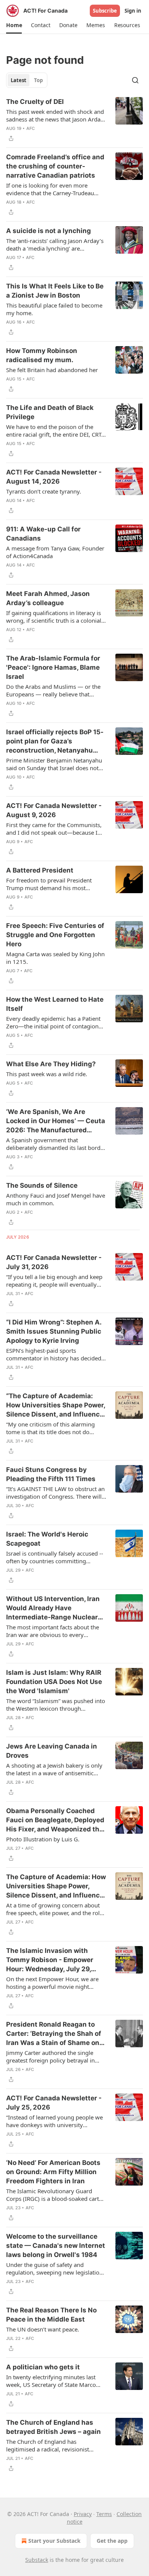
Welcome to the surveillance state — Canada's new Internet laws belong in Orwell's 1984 (56, 2246)
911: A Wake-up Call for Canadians (43, 534)
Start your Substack (54, 2541)
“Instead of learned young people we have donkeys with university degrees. (54, 2121)
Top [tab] (38, 80)
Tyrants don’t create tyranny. (44, 491)
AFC (31, 128)
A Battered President (40, 870)
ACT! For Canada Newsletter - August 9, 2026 (54, 810)
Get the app (112, 2541)
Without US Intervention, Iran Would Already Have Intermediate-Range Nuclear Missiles (53, 1608)
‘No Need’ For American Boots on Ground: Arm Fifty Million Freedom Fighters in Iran (53, 2172)
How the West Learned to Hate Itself (55, 1004)
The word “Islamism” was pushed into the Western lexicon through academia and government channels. (56, 1705)
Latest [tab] (19, 80)
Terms (104, 2514)
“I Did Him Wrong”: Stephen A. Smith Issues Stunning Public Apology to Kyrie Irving (54, 1331)
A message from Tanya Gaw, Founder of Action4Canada (55, 552)
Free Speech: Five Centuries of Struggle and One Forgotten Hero (55, 935)
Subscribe (105, 11)
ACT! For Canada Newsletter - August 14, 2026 (54, 477)
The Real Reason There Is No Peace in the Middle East (51, 2315)
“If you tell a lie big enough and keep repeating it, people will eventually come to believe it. (54, 1281)
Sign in (133, 11)
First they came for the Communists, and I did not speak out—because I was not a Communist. (54, 829)
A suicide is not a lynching (49, 231)
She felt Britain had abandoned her (52, 370)
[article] (74, 120)
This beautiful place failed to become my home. (54, 309)
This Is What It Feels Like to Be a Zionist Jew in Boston (55, 291)
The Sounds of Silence (42, 1185)
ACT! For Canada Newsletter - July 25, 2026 (54, 2103)
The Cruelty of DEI (35, 102)
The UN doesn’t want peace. (43, 2329)
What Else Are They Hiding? (51, 1064)
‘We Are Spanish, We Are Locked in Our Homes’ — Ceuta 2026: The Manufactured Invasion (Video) (56, 1121)
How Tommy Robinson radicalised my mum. (42, 355)
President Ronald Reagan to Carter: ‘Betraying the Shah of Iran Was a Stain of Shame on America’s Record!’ (54, 2034)
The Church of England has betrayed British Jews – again (53, 2427)
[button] (14, 25)
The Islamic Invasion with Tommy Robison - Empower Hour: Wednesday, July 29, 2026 (50, 1960)
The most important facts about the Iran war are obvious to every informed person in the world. (53, 1631)
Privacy (83, 2514)
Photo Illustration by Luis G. (43, 1839)
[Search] (135, 80)
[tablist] (27, 80)
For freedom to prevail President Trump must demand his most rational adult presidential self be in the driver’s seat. (53, 884)
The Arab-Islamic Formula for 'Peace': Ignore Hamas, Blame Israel (53, 667)
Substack (37, 2560)
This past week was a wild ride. (47, 1074)
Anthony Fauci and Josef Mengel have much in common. (56, 1199)
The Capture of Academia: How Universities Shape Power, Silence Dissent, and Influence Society (56, 1886)
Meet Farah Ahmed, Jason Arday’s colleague (48, 598)
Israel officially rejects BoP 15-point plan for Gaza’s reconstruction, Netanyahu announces (55, 742)
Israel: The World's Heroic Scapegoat (47, 1539)
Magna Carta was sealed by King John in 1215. (55, 958)
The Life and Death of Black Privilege (50, 412)
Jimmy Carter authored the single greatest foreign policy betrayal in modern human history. (50, 2056)
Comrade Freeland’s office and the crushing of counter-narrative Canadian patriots (55, 166)
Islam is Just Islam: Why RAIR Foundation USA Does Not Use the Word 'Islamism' (54, 1682)
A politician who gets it (43, 2367)
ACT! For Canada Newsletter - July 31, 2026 (54, 1262)
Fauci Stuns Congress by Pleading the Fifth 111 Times (51, 1474)
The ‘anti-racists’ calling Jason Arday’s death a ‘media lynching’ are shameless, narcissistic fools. (55, 244)
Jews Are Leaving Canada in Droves (52, 1751)
